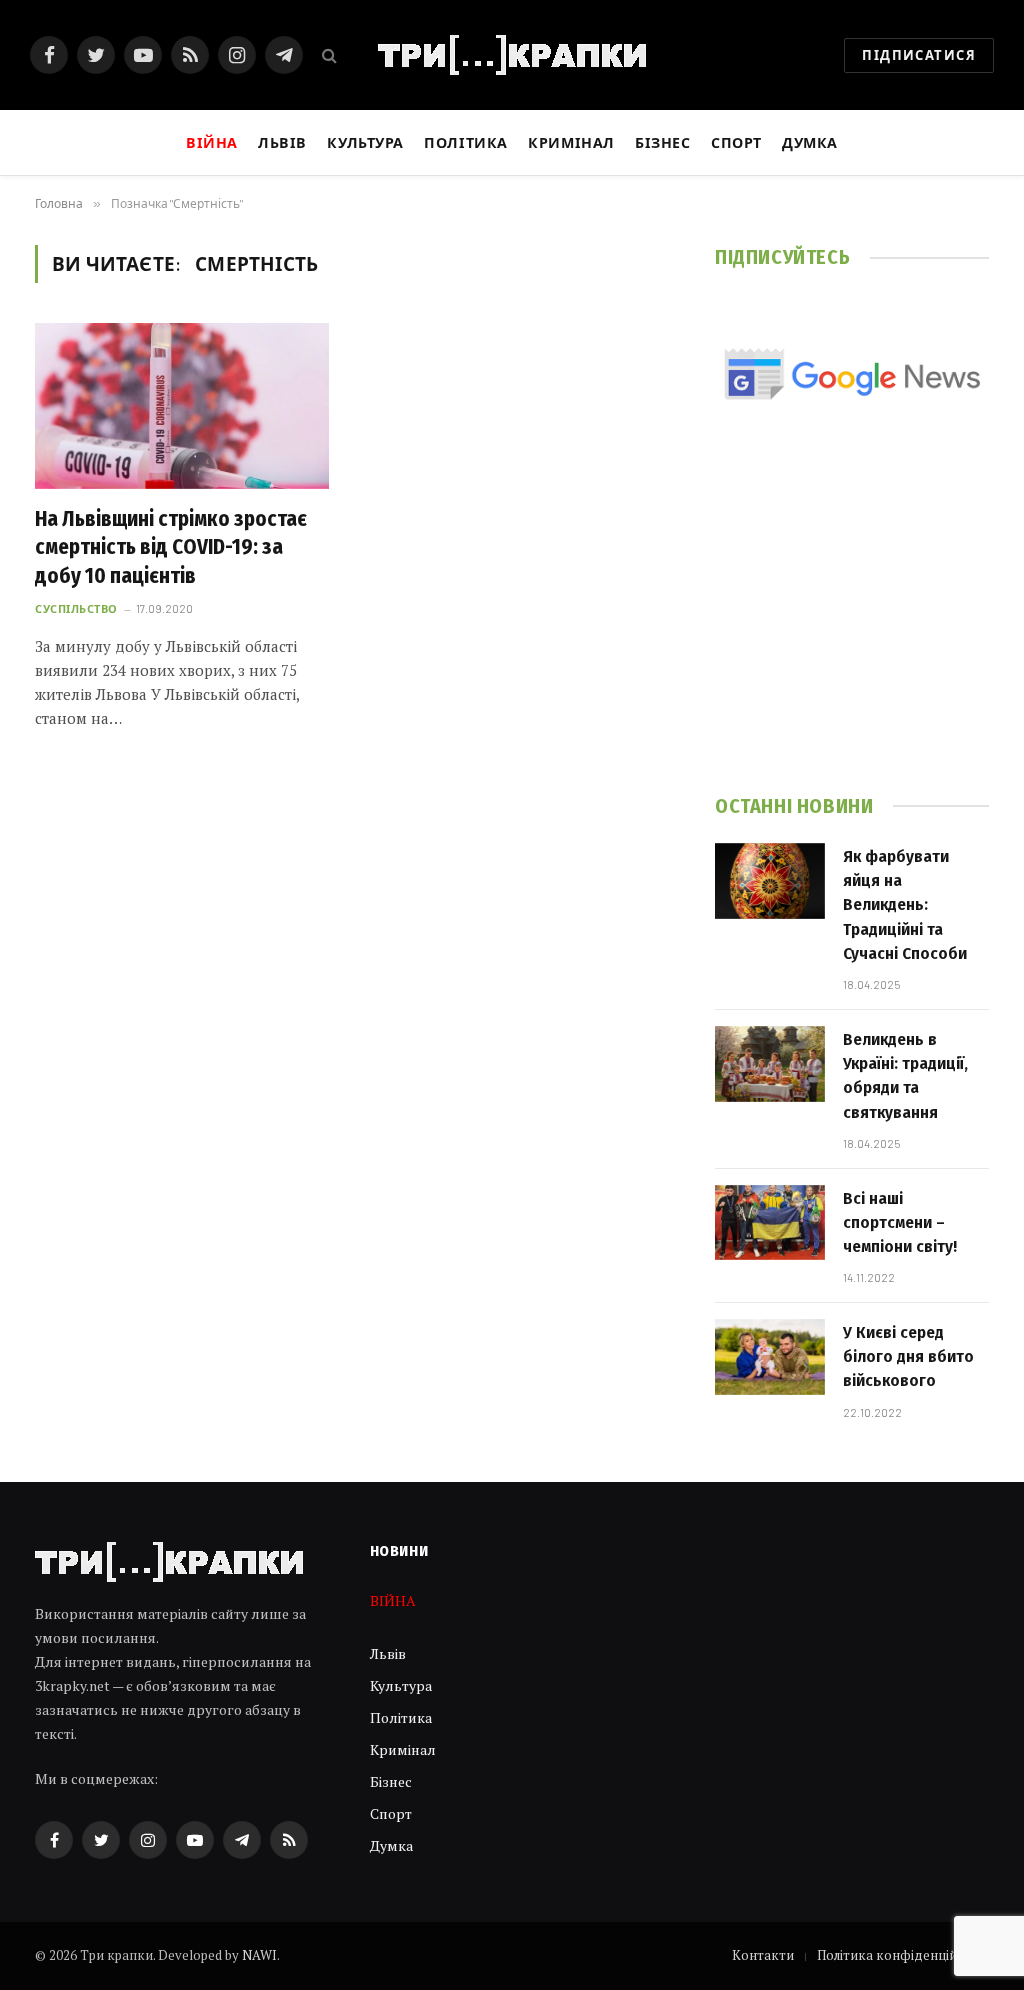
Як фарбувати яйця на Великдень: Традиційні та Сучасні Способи (905, 905)
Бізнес (662, 142)
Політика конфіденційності (903, 1955)
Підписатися (919, 55)
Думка (810, 142)
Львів (282, 142)
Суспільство (76, 608)
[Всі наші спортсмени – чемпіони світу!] (770, 1223)
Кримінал (571, 142)
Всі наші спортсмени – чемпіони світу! (900, 1223)
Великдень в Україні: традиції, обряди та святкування (905, 1076)
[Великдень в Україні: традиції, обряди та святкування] (770, 1064)
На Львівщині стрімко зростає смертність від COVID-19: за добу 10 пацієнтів (171, 547)
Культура (365, 142)
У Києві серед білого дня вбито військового (908, 1357)
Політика (466, 142)
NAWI (259, 1955)
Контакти (763, 1955)
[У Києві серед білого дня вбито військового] (770, 1357)
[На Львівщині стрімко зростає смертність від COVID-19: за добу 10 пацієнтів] (182, 405)
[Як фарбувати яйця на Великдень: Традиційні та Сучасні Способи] (770, 881)
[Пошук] (327, 55)
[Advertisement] (852, 623)
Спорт (736, 142)
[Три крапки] (512, 55)
